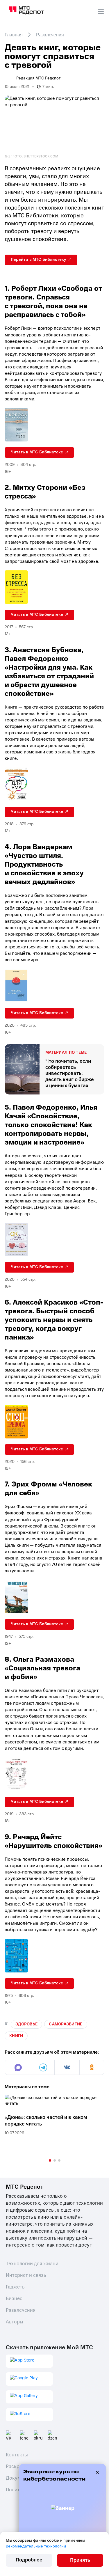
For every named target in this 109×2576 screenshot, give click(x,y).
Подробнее (29, 2560)
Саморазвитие (66, 2024)
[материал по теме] (22, 1069)
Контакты (17, 2455)
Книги (16, 2036)
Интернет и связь (26, 2275)
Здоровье (26, 2024)
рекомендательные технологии (36, 2546)
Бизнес (14, 2299)
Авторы (15, 2322)
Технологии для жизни (32, 2264)
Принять (80, 2560)
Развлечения (21, 2310)
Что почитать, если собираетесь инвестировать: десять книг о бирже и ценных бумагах (70, 1073)
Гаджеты (16, 2287)
